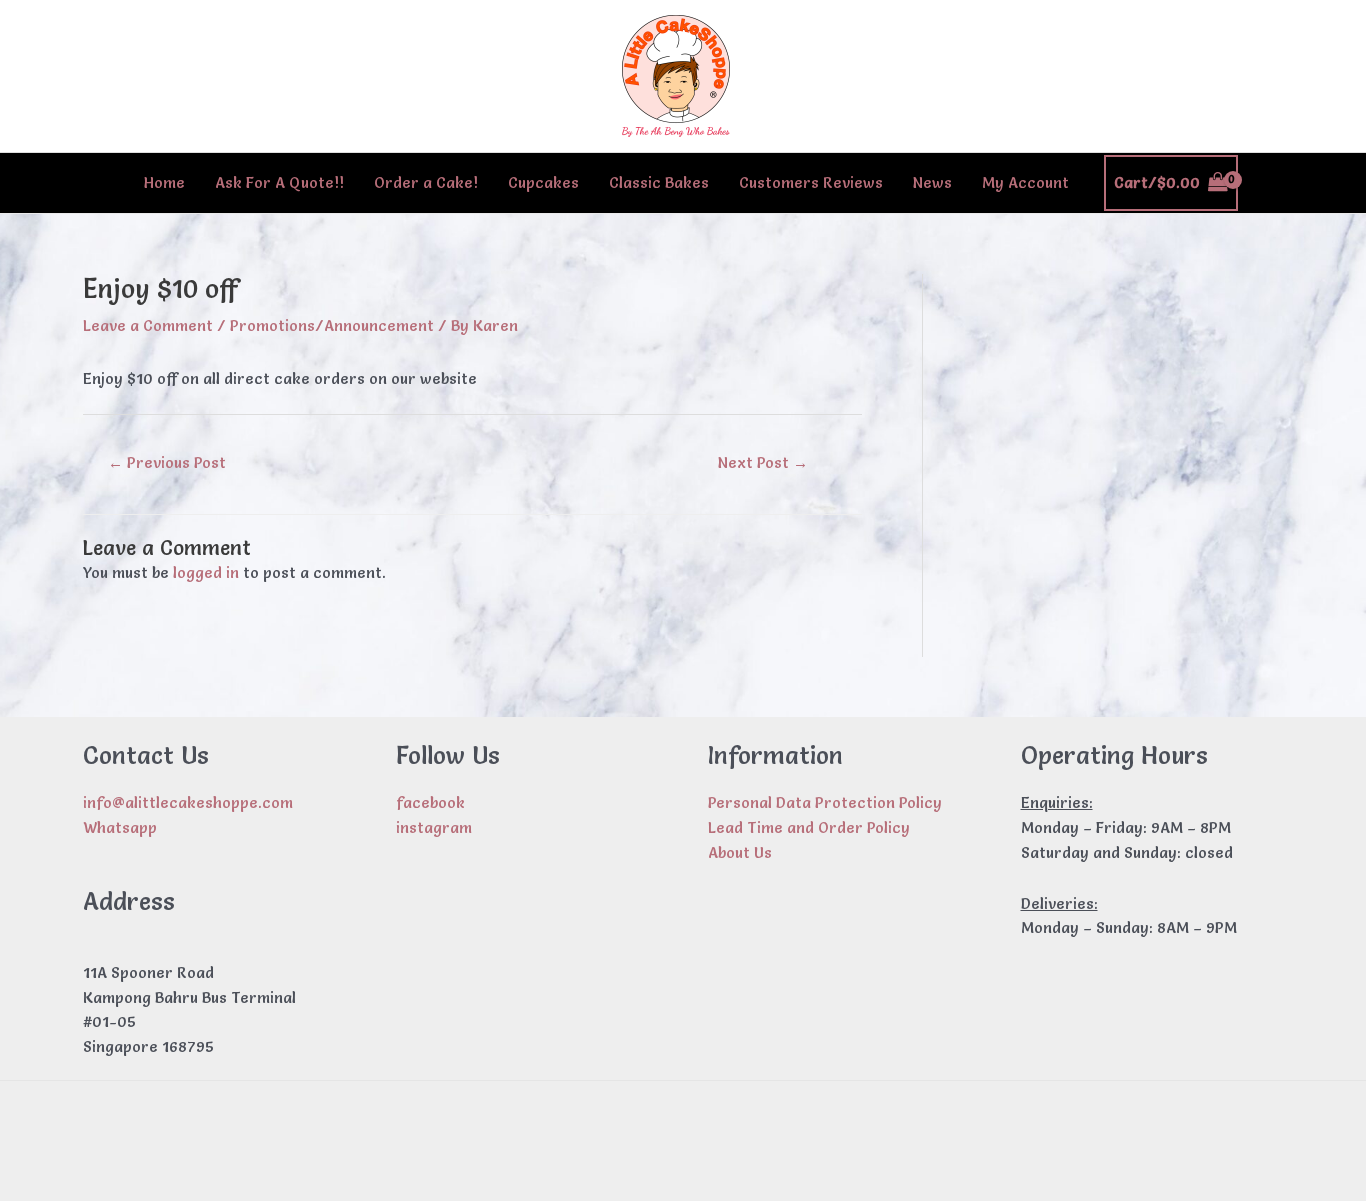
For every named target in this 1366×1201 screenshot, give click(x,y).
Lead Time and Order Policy (809, 827)
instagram (434, 827)
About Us (740, 852)
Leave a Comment (148, 325)
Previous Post (167, 462)
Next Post (763, 462)
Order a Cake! (426, 182)
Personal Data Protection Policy (825, 802)
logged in (206, 572)
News (932, 182)
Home (164, 182)
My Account (1025, 182)
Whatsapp (120, 827)
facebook (430, 802)
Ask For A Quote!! (279, 182)
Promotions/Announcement (332, 325)
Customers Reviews (811, 182)
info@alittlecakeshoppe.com (188, 802)
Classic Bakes (659, 182)
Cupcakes (543, 182)
